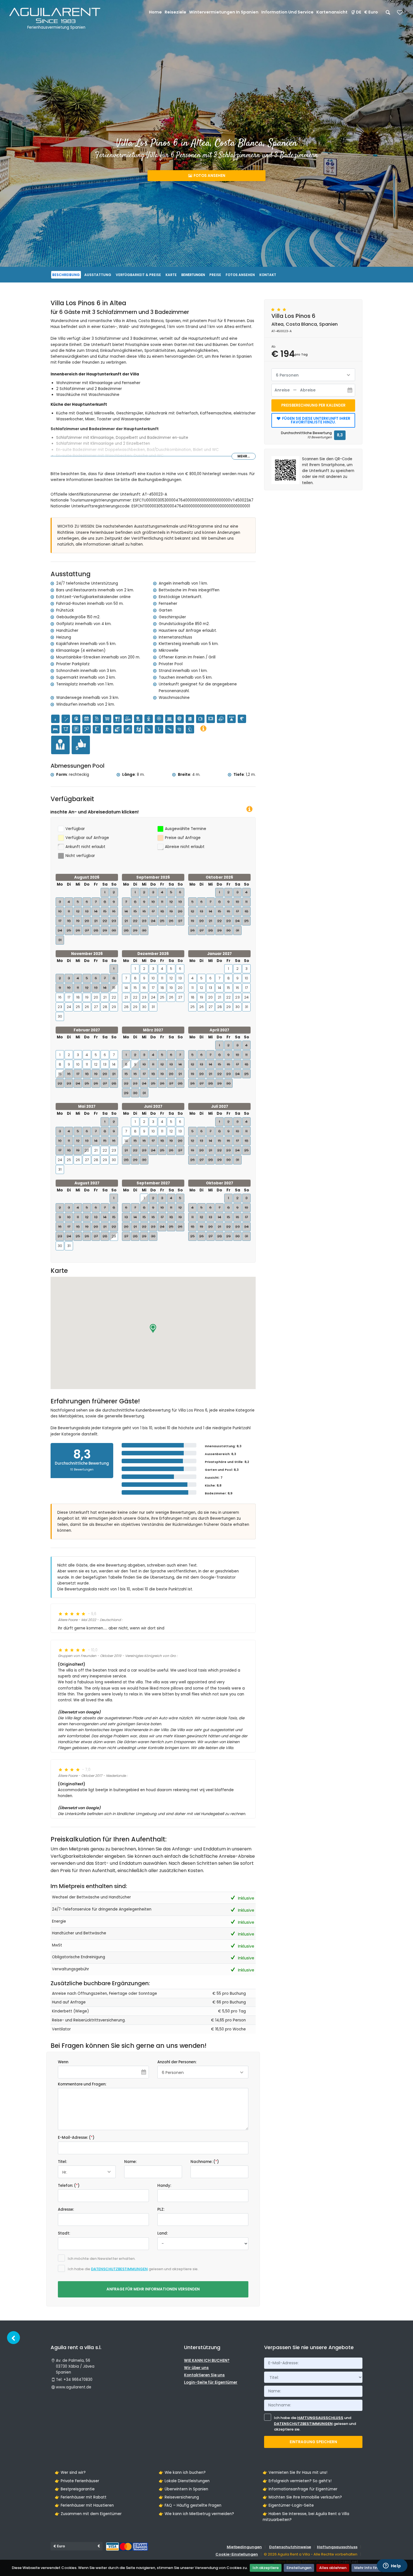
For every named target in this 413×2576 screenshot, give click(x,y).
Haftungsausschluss (320, 2418)
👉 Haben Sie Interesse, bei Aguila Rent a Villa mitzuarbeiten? (306, 2517)
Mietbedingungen (244, 2547)
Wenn (63, 2062)
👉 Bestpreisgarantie (75, 2489)
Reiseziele (175, 12)
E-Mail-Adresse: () (76, 2138)
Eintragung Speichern (313, 2442)
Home (155, 12)
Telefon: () (69, 2186)
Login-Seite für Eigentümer (211, 2382)
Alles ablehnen (333, 2568)
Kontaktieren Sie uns (204, 2375)
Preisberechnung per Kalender (313, 405)
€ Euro (371, 12)
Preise (215, 275)
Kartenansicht (332, 12)
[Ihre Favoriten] (400, 14)
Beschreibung (66, 275)
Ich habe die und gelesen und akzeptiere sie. (315, 2424)
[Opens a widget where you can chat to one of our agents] (392, 2566)
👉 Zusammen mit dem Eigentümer (88, 2514)
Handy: (164, 2186)
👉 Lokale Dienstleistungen (184, 2481)
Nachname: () (205, 2162)
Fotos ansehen (209, 176)
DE (359, 12)
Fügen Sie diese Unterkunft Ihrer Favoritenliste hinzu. (316, 420)
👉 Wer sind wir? (70, 2473)
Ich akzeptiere (266, 2568)
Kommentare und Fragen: (82, 2084)
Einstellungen (299, 2568)
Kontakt (268, 275)
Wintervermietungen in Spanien (224, 12)
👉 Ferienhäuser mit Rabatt (81, 2497)
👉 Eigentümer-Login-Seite (288, 2505)
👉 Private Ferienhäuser (77, 2481)
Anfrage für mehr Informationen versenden (153, 2289)
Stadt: (64, 2233)
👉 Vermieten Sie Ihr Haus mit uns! (295, 2473)
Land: (163, 2233)
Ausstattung (98, 275)
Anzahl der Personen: (177, 2062)
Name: (130, 2162)
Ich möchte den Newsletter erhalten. (102, 2259)
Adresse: (66, 2209)
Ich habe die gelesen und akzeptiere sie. (133, 2269)
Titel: (62, 2162)
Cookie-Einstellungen (237, 2554)
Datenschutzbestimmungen (119, 2269)
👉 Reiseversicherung (179, 2497)
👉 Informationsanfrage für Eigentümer (300, 2489)
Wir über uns (196, 2368)
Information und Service (287, 12)
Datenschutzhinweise (290, 2547)
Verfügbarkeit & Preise (138, 275)
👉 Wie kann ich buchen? (182, 2473)
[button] (153, 1328)
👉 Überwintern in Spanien (183, 2489)
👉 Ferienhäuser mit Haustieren (84, 2505)
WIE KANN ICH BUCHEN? (207, 2360)
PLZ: (161, 2209)
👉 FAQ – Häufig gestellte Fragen (190, 2505)
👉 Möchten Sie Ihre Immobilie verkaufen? (302, 2497)
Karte (171, 275)
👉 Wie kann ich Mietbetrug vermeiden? (196, 2514)
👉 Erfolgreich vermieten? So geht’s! (297, 2481)
